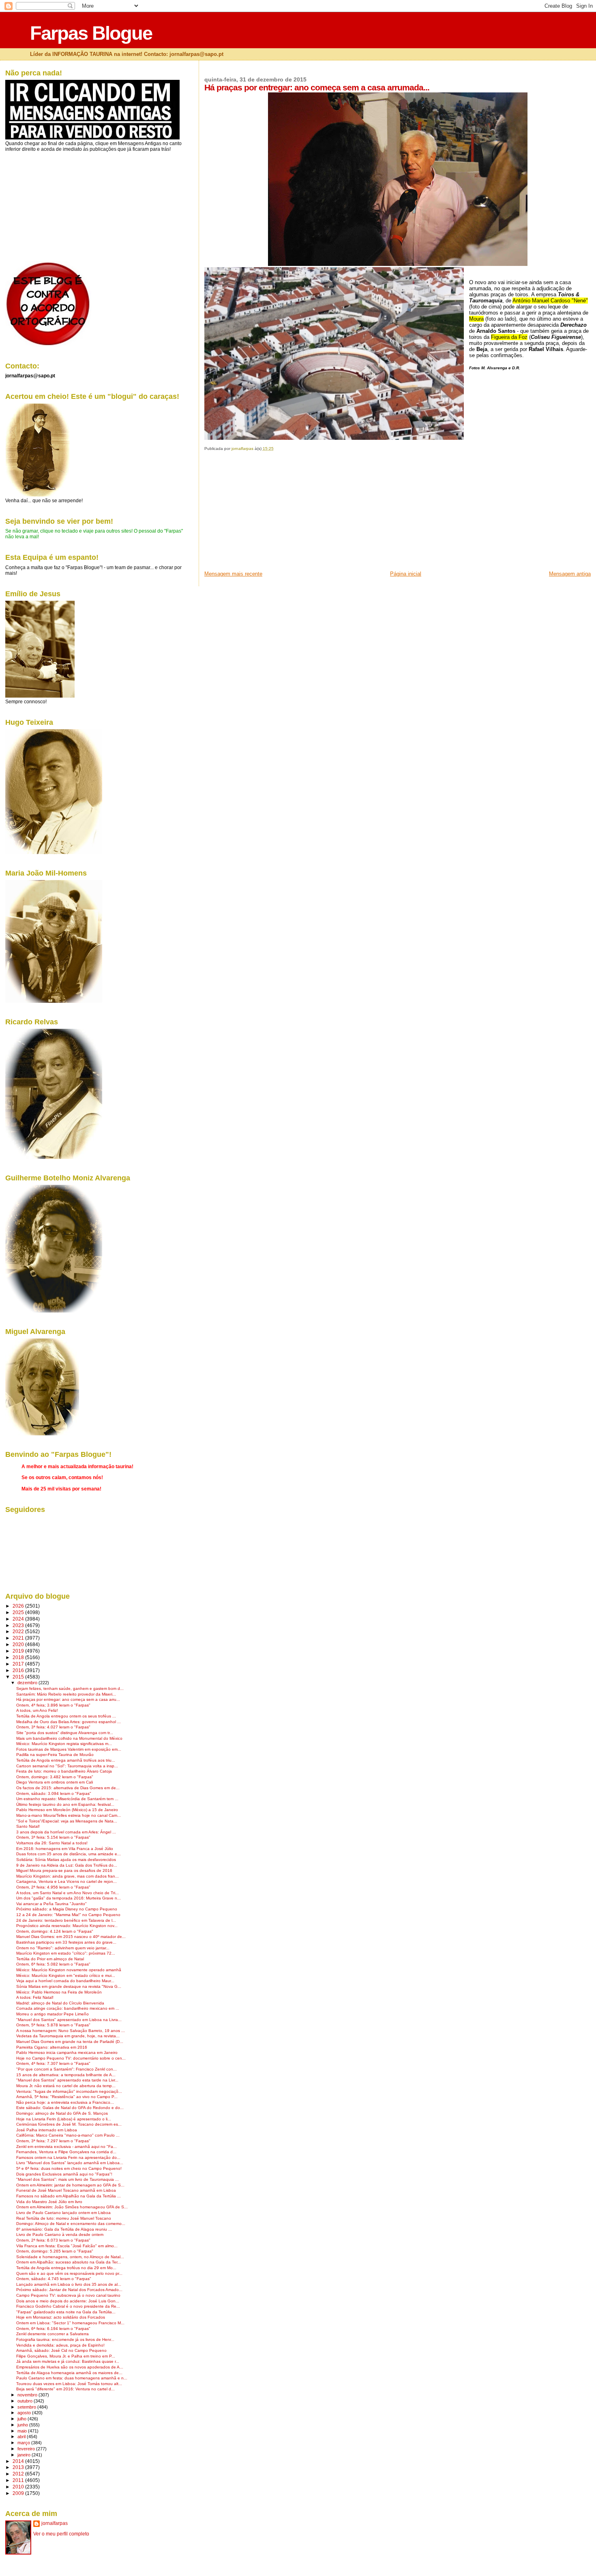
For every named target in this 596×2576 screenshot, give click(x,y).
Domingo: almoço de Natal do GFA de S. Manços (62, 2113)
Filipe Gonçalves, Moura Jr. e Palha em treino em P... (66, 2356)
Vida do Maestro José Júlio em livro (49, 2202)
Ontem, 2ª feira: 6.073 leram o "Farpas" (53, 2240)
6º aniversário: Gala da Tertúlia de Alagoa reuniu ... (64, 2229)
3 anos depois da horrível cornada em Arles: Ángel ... (66, 1832)
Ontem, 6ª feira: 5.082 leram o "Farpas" (53, 1964)
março (24, 2443)
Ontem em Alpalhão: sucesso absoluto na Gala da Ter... (69, 2262)
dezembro (28, 1683)
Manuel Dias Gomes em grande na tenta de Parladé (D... (70, 2042)
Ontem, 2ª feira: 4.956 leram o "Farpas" (53, 1887)
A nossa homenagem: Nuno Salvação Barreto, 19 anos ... (71, 2031)
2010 (19, 2487)
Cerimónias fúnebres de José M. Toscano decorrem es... (69, 2124)
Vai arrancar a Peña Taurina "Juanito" (51, 1904)
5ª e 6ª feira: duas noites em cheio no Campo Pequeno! (69, 2168)
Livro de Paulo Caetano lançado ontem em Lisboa (63, 2213)
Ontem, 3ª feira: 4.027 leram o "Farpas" (53, 1727)
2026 (19, 1606)
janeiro (25, 2455)
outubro (26, 2401)
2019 (19, 1651)
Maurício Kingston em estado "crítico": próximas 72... (66, 1953)
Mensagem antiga (570, 574)
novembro (28, 2395)
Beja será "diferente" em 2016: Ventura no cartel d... (65, 2389)
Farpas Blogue (91, 33)
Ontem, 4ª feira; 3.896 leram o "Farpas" (53, 1705)
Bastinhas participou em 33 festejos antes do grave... (66, 1942)
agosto (25, 2413)
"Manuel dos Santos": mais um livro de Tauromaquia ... (68, 2179)
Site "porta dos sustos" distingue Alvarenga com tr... (65, 1733)
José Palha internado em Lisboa (47, 2130)
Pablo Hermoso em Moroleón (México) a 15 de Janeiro (67, 1810)
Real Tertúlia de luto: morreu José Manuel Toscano (64, 2218)
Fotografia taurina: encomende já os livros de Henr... (65, 2339)
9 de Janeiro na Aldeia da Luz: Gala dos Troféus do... (67, 1865)
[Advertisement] (265, 514)
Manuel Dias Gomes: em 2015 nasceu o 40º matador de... (71, 1937)
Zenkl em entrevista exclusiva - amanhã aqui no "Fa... (66, 2147)
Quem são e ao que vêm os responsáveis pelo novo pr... (69, 2273)
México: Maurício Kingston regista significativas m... (64, 1744)
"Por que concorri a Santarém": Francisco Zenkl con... (66, 2069)
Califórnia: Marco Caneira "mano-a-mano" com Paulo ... (68, 2135)
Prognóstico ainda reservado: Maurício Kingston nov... (67, 1926)
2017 (19, 1664)
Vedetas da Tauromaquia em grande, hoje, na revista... (68, 2036)
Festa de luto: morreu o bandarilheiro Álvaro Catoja (64, 1771)
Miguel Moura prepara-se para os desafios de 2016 (64, 1870)
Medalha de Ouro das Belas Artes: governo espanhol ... (69, 1722)
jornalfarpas (55, 2523)
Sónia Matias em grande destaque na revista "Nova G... (69, 1986)
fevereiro (27, 2449)
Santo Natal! (28, 1826)
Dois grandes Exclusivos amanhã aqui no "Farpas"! (64, 2174)
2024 (19, 1619)
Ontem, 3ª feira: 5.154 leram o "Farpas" (53, 1837)
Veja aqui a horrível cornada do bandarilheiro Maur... (65, 1981)
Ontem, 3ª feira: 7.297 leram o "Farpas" (53, 2141)
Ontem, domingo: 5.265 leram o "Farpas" (55, 2251)
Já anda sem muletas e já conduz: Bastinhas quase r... (68, 2361)
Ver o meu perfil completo (61, 2534)
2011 (19, 2480)
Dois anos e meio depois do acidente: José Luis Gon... (68, 2301)
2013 (19, 2467)
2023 (19, 1625)
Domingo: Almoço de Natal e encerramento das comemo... (71, 2224)
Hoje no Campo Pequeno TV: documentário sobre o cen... (71, 2058)
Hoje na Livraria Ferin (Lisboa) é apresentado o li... (64, 2119)
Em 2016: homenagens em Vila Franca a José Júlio (65, 1849)
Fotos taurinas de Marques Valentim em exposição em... (69, 1749)
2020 (19, 1644)
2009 (19, 2493)
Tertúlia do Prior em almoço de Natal (50, 1959)
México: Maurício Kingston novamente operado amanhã (69, 1970)
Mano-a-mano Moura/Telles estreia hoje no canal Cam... (69, 1815)
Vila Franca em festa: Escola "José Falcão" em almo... (67, 2246)
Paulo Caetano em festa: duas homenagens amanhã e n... (72, 2378)
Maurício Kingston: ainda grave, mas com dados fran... (68, 1876)
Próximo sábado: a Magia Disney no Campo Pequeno (67, 1909)
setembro (27, 2407)
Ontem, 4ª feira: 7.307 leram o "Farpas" (53, 2063)
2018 (19, 1657)
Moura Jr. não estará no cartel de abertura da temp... (66, 2086)
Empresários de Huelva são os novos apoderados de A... (70, 2367)
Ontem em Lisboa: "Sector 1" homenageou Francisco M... (70, 2323)
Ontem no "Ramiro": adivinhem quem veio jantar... (63, 1948)
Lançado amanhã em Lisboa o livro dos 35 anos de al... (69, 2284)
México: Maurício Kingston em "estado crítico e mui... (66, 1975)
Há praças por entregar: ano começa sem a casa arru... (68, 1699)
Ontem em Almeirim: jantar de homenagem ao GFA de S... (70, 2185)
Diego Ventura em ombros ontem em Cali (55, 1782)
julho (23, 2419)
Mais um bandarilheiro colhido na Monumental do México (69, 1738)
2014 (19, 2461)
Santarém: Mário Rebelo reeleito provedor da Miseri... (66, 1694)
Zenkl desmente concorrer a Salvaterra (53, 2334)
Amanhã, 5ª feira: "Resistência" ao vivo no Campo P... (67, 2097)
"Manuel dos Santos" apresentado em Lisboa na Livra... (69, 2020)
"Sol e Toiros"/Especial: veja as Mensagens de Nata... (67, 1821)
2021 (19, 1638)
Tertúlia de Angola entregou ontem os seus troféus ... (66, 1716)
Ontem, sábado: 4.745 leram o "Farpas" (54, 2279)
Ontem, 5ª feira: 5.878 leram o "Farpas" (53, 2025)
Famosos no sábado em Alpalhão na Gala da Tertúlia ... (69, 2196)
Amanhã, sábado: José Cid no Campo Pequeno (61, 2350)
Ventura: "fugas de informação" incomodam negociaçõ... (69, 2091)
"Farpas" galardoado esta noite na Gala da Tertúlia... (66, 2312)
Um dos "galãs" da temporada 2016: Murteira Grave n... (69, 1898)
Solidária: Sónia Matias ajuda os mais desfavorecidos (66, 1860)
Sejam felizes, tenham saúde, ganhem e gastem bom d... (70, 1688)
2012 (19, 2474)
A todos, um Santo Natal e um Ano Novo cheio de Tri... (68, 1893)
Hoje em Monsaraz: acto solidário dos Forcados (61, 2317)
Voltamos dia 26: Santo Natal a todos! (52, 1843)
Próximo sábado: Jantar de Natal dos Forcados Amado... (69, 2290)
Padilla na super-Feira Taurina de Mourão (55, 1755)
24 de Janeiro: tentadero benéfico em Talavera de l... (66, 1920)
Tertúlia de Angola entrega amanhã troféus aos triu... (66, 1760)
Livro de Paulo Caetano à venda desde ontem (60, 2234)
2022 (19, 1631)
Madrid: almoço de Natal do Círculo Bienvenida (60, 2003)
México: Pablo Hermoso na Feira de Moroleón (59, 1992)
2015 (19, 1677)
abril (22, 2437)
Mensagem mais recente (233, 574)
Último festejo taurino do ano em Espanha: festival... (65, 1804)
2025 (19, 1612)
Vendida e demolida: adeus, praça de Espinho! (60, 2345)
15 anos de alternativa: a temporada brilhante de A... (66, 2075)
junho (23, 2425)
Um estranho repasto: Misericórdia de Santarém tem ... (67, 1799)
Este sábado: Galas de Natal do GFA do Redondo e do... (70, 2108)
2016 (19, 1670)
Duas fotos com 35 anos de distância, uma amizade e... (69, 1854)
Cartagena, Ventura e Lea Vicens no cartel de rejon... (66, 1881)
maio (23, 2431)
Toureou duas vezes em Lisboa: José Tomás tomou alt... (69, 2384)
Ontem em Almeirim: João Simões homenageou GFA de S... (72, 2207)
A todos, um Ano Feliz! (37, 1710)
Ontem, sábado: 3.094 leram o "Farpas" (54, 1793)
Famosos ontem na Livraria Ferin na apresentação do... (68, 2157)
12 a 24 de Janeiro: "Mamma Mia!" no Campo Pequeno (68, 1915)
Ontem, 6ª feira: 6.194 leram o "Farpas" (53, 2329)
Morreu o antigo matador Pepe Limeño (53, 2014)
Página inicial (406, 574)
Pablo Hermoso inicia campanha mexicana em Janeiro (67, 2052)
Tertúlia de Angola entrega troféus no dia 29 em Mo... (66, 2268)
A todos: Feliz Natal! (35, 1997)
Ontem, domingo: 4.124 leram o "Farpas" (55, 1931)
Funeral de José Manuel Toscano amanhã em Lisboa (66, 2190)
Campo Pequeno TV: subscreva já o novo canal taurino (68, 2295)
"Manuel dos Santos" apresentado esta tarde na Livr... (67, 2080)
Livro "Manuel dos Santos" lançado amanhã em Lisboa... (70, 2163)
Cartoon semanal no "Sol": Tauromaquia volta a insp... (67, 1766)
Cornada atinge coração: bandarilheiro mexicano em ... (68, 2008)
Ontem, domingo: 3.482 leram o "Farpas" (55, 1777)
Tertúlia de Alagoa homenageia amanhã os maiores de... (69, 2373)
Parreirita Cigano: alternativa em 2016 (52, 2047)
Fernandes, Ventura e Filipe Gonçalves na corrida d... (66, 2152)
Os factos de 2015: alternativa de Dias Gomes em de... (68, 1788)
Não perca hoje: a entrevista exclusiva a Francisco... (65, 2102)
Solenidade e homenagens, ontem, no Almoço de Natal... (70, 2257)
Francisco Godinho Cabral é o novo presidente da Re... (68, 2306)
